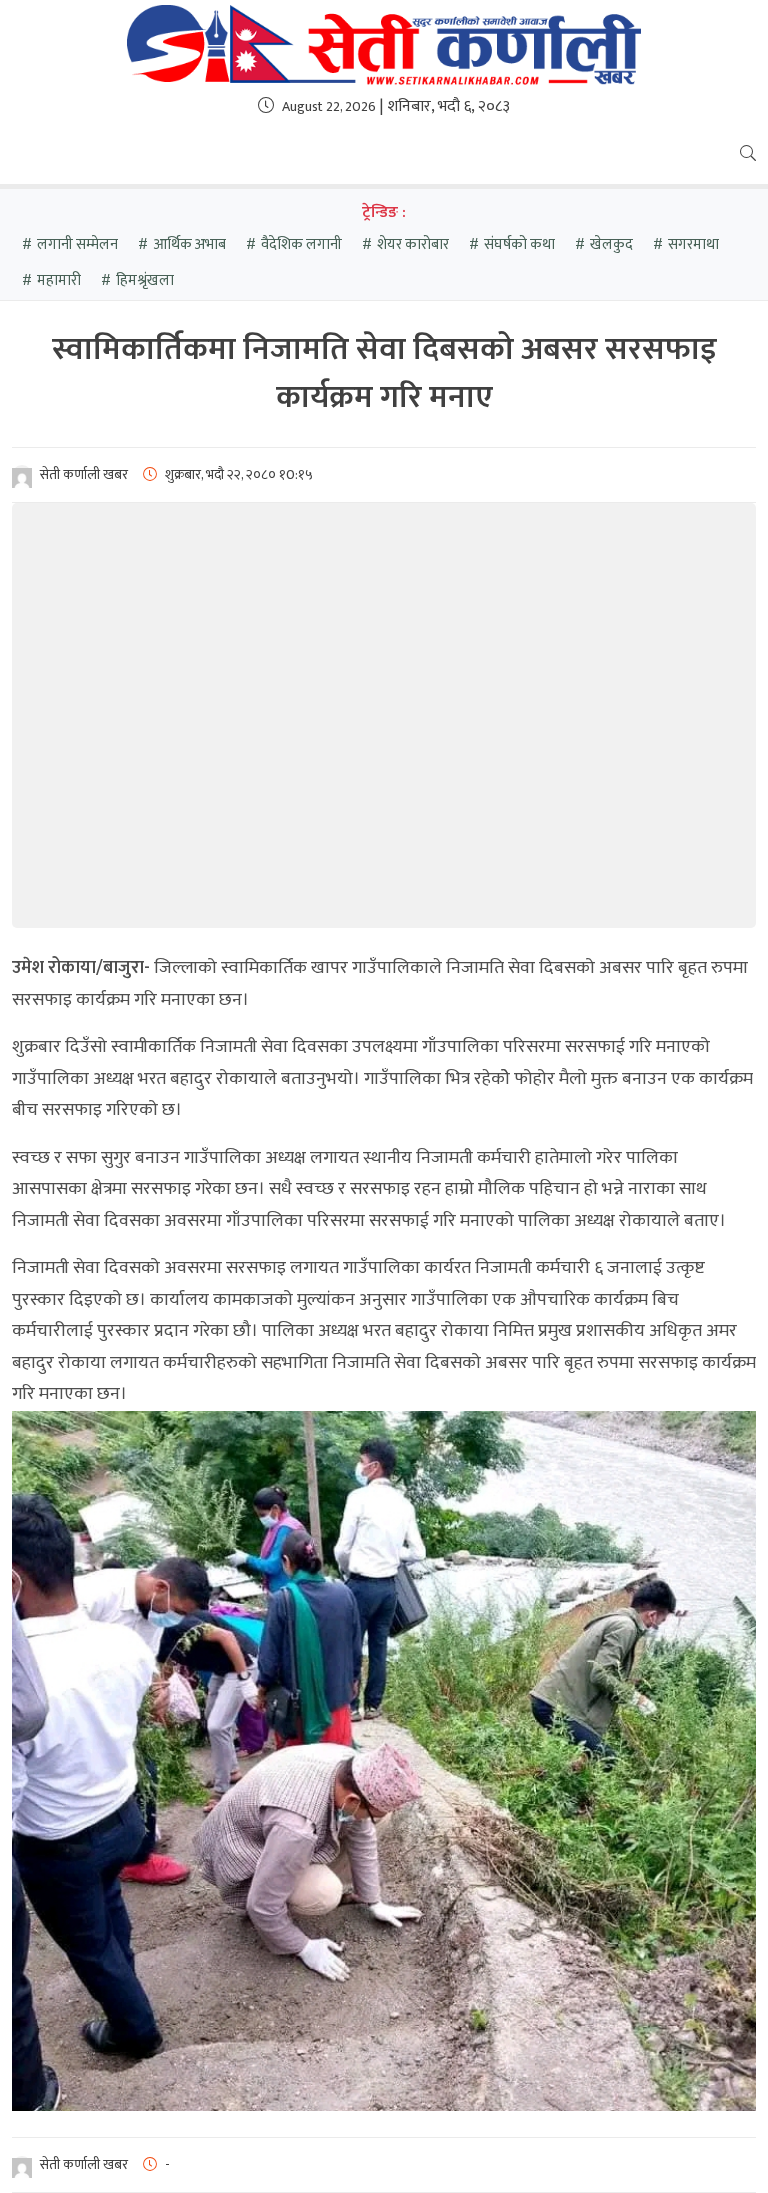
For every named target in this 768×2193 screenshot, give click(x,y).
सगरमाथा (693, 244)
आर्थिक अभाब (189, 244)
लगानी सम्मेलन (77, 244)
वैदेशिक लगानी (301, 244)
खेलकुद (611, 244)
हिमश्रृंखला (145, 280)
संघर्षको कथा (519, 244)
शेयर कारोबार (413, 244)
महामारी (59, 280)
